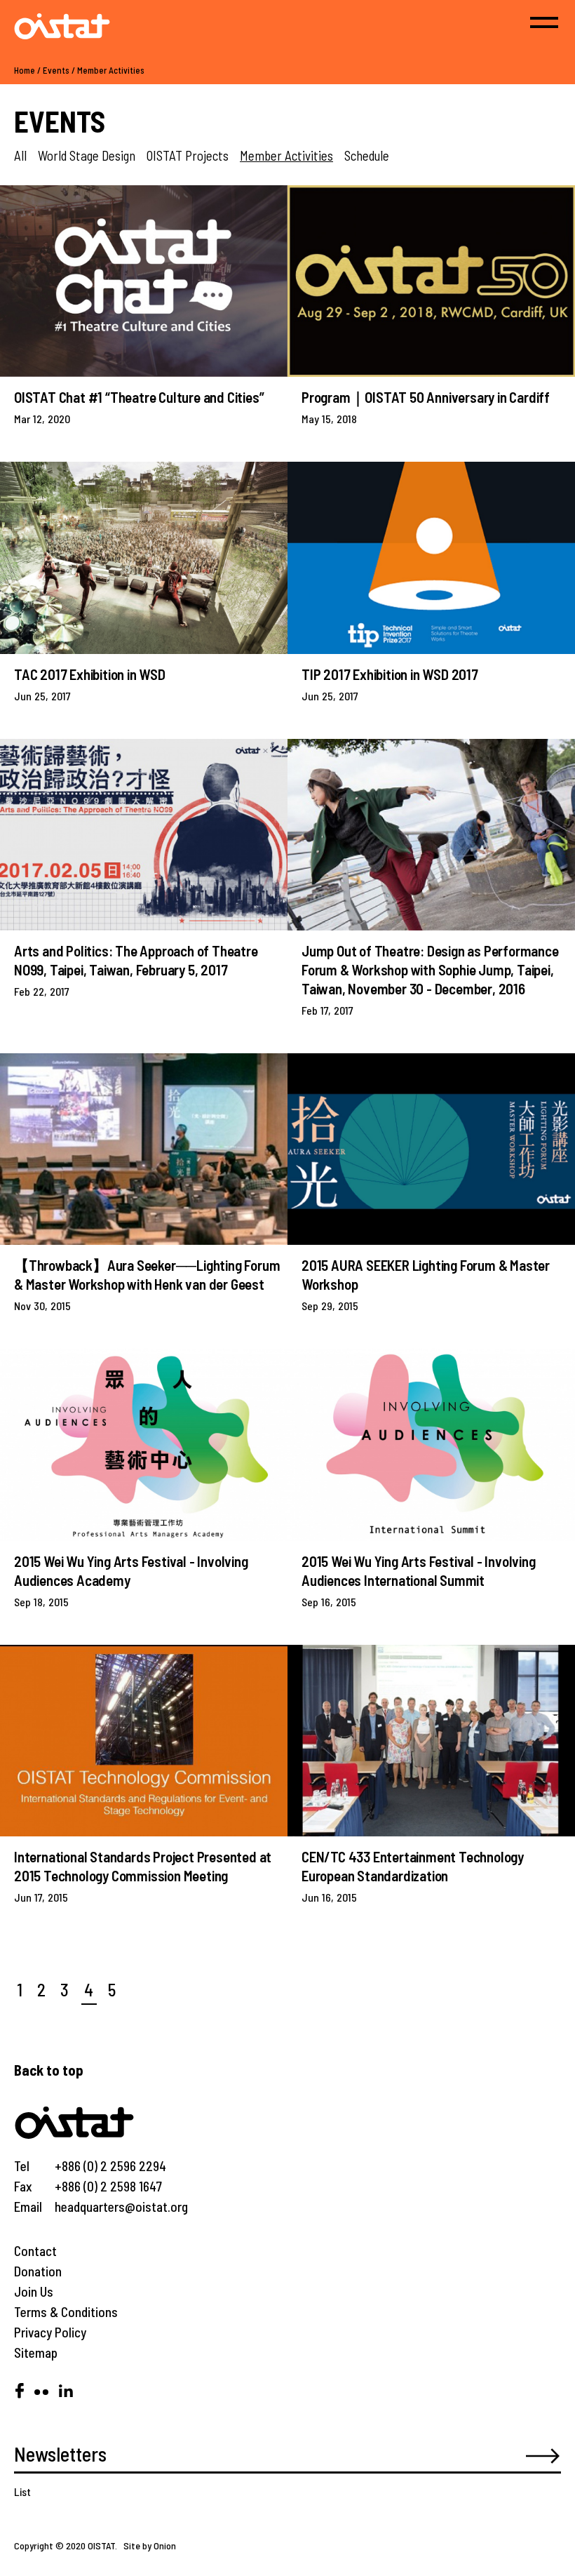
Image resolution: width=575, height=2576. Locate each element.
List (22, 2491)
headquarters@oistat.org (121, 2207)
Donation (38, 2271)
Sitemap (36, 2353)
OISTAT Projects (188, 155)
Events (56, 70)
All (20, 155)
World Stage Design (87, 155)
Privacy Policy (50, 2332)
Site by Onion (150, 2545)
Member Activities (111, 70)
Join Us (34, 2291)
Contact (35, 2251)
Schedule (367, 155)
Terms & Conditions (66, 2312)
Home (25, 70)
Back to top (49, 2070)
